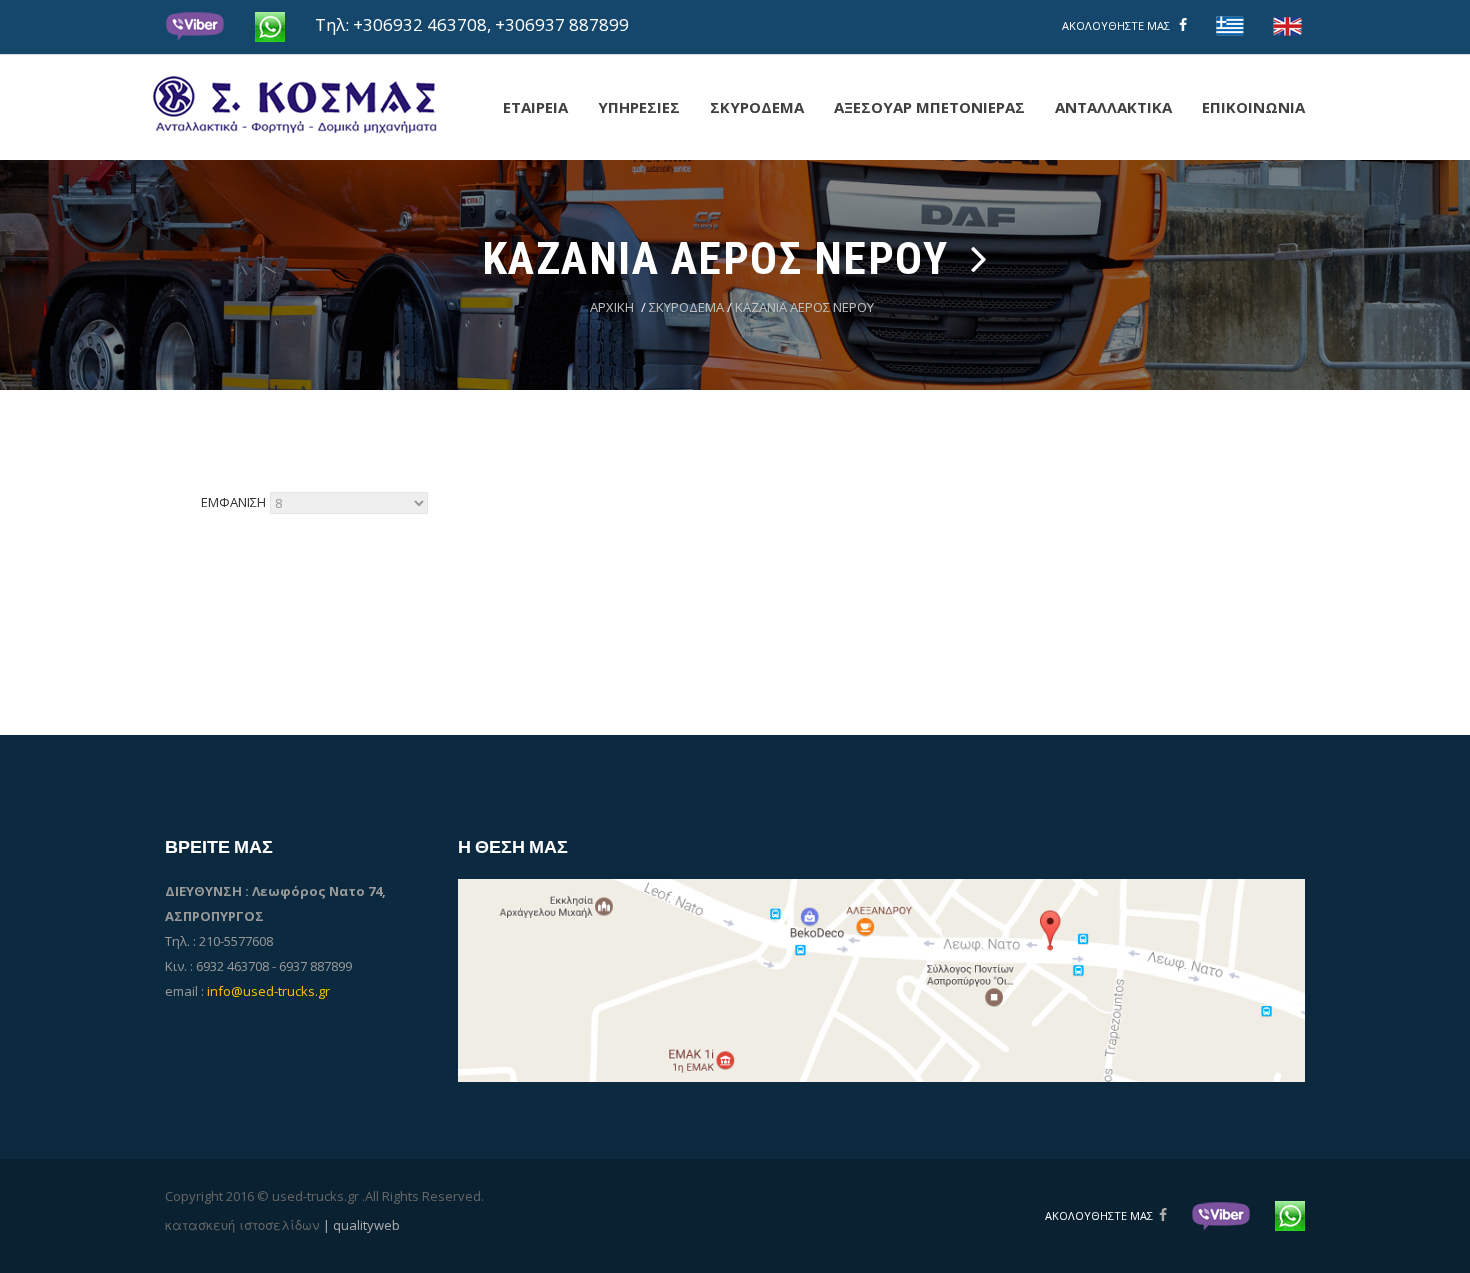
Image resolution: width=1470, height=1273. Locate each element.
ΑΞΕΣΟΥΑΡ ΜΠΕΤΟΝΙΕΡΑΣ (929, 107)
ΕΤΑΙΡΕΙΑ (535, 107)
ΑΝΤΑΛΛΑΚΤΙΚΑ (1113, 107)
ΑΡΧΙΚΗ (612, 307)
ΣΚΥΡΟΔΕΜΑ (757, 107)
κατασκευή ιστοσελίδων (282, 1224)
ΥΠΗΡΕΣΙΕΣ (639, 107)
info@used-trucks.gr (268, 991)
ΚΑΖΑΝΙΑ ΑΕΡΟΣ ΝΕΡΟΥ (804, 307)
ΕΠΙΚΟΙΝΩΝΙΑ (1253, 107)
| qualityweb (361, 1225)
